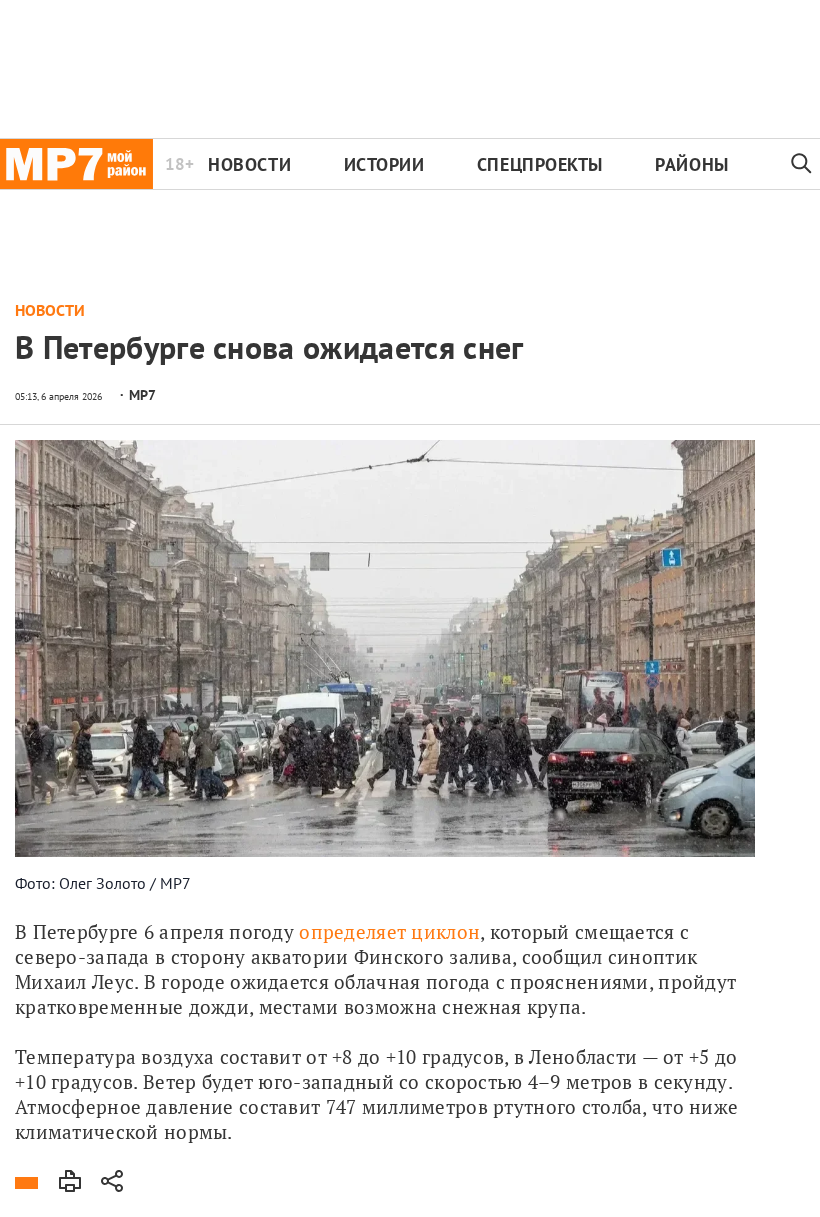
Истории (384, 164)
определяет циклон (389, 931)
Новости (249, 164)
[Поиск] (801, 164)
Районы (691, 164)
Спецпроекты (540, 164)
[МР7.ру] (76, 164)
